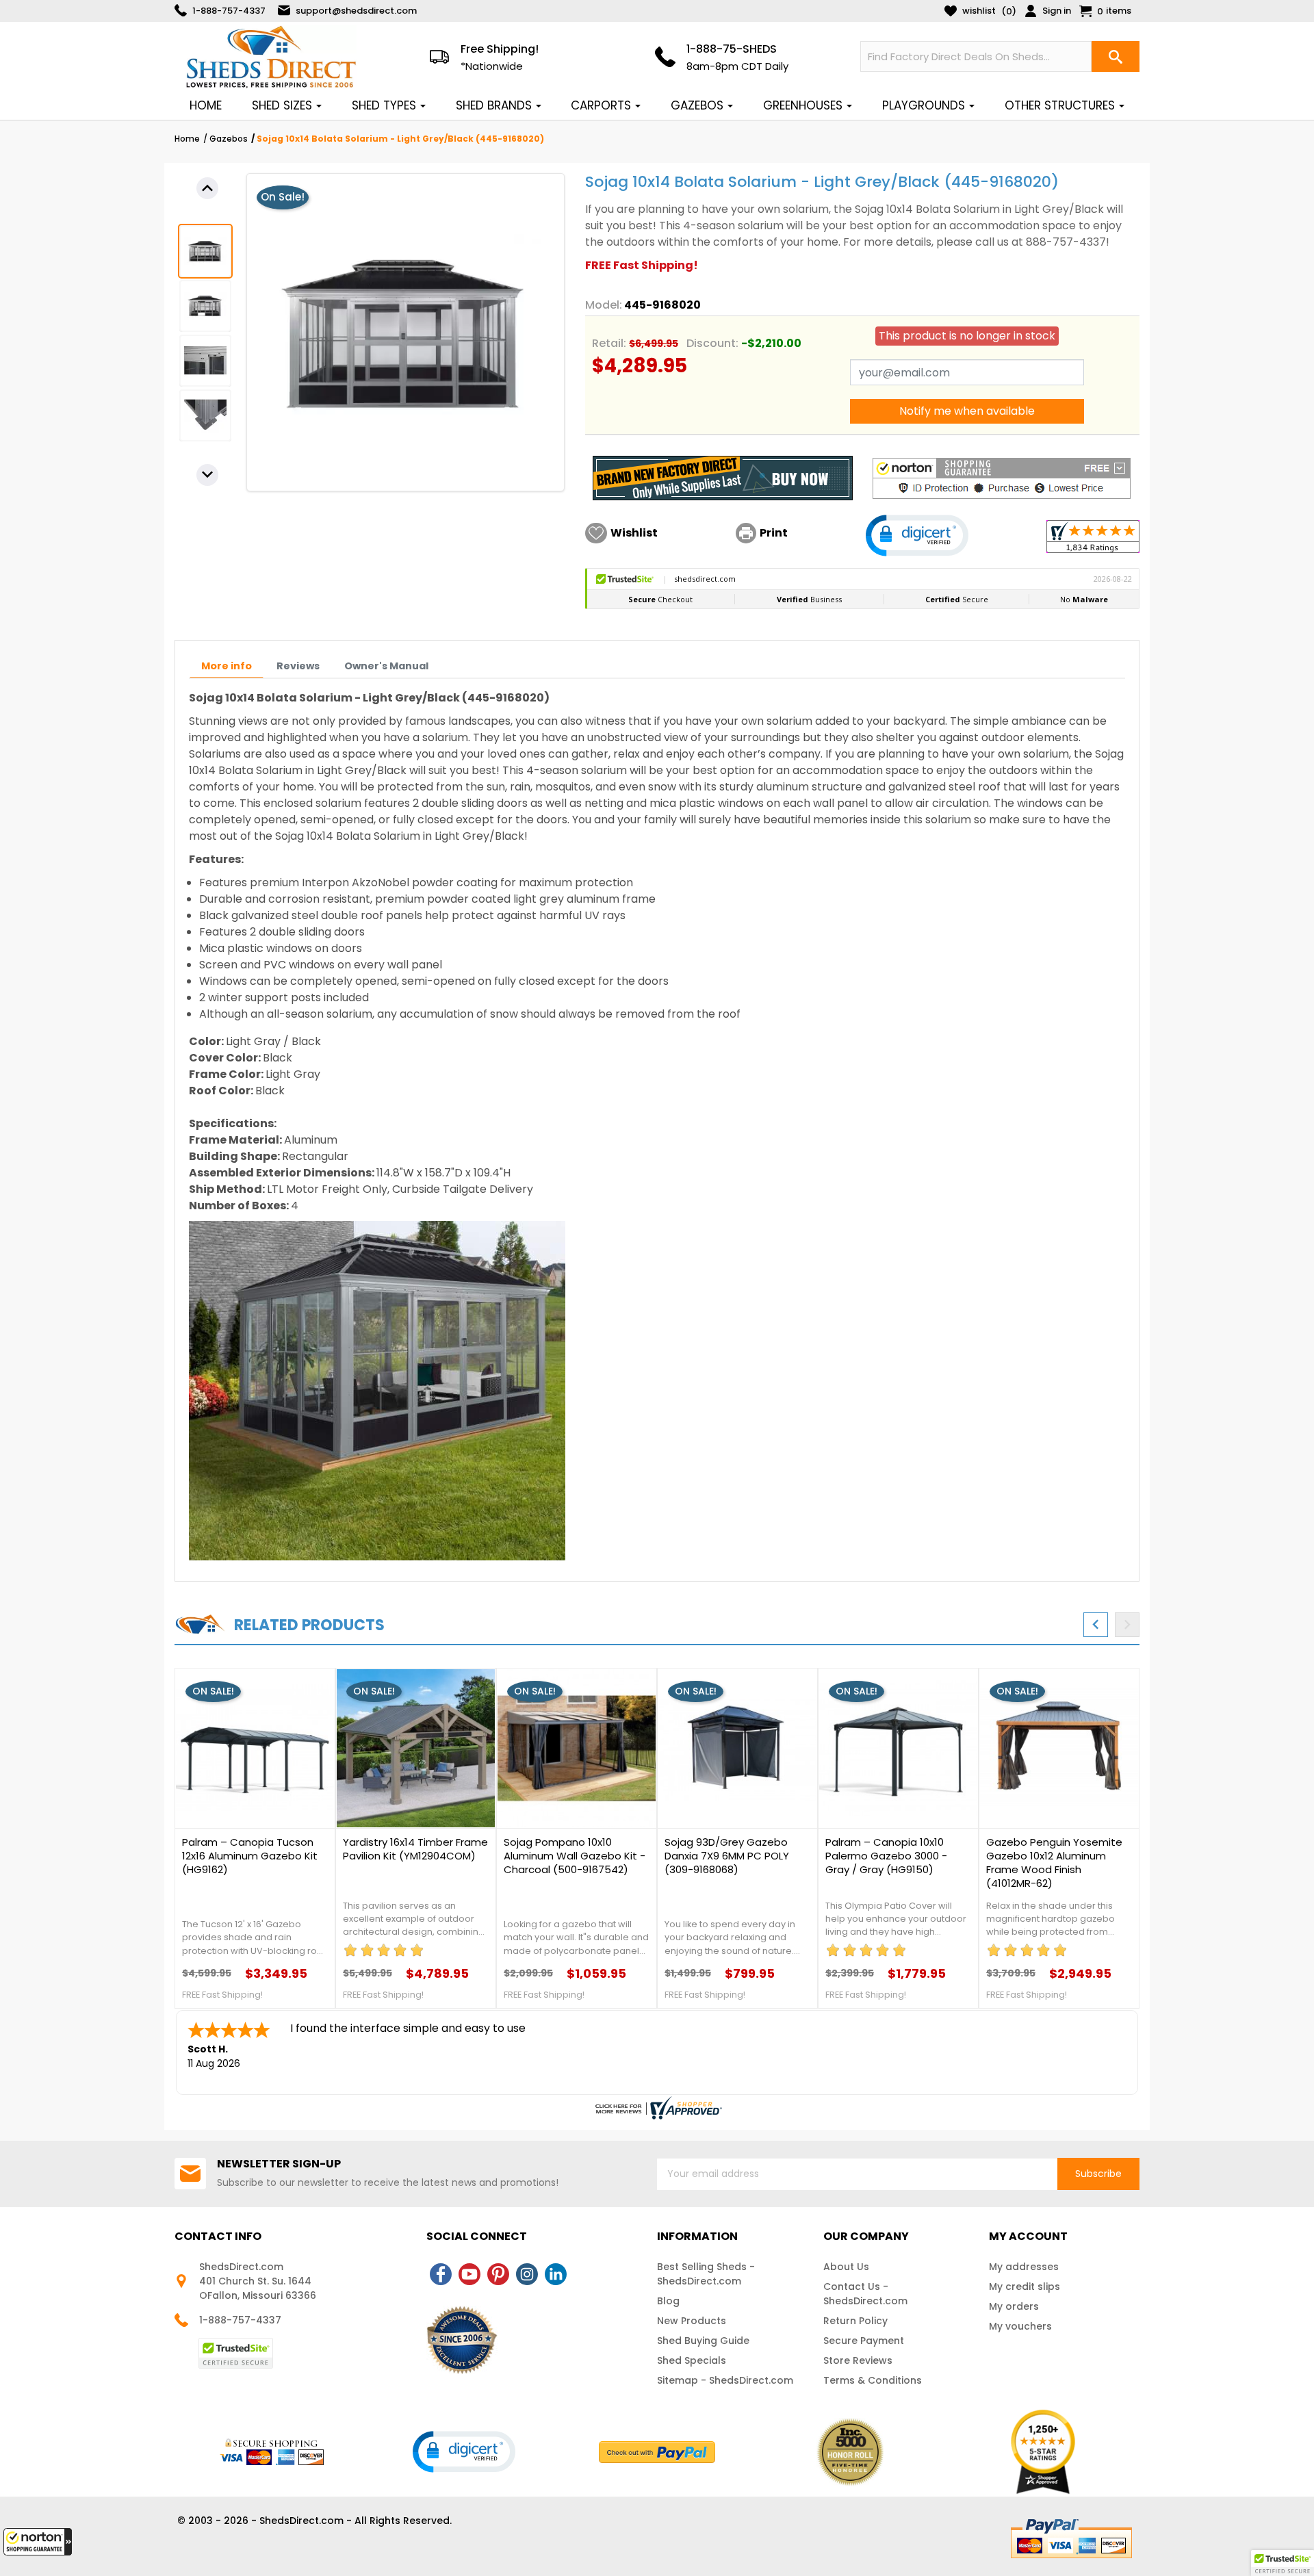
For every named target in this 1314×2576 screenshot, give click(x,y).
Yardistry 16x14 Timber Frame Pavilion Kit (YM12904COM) (415, 1849)
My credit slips (1025, 2287)
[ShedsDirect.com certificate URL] (657, 2108)
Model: (604, 305)
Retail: (609, 343)
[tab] (227, 666)
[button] (38, 2542)
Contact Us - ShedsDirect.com (865, 2294)
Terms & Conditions (873, 2380)
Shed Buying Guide (703, 2341)
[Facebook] (441, 2274)
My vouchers (1020, 2326)
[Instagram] (527, 2274)
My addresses (1024, 2267)
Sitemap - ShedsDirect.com (725, 2380)
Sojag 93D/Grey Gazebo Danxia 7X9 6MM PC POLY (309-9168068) (727, 1856)
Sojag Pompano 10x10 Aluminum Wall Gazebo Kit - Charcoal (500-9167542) (575, 1856)
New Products (692, 2321)
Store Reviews (858, 2360)
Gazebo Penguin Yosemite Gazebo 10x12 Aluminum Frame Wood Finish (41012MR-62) (1054, 1863)
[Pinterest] (498, 2274)
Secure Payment (864, 2341)
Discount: (712, 343)
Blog (668, 2301)
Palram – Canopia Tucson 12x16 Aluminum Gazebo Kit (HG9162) (250, 1856)
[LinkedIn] (556, 2274)
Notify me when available (967, 411)
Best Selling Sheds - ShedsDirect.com (706, 2274)
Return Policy (855, 2321)
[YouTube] (469, 2274)
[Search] (1116, 56)
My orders (1014, 2306)
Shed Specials (692, 2360)
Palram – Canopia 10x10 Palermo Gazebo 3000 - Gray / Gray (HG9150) (886, 1856)
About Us (846, 2267)
